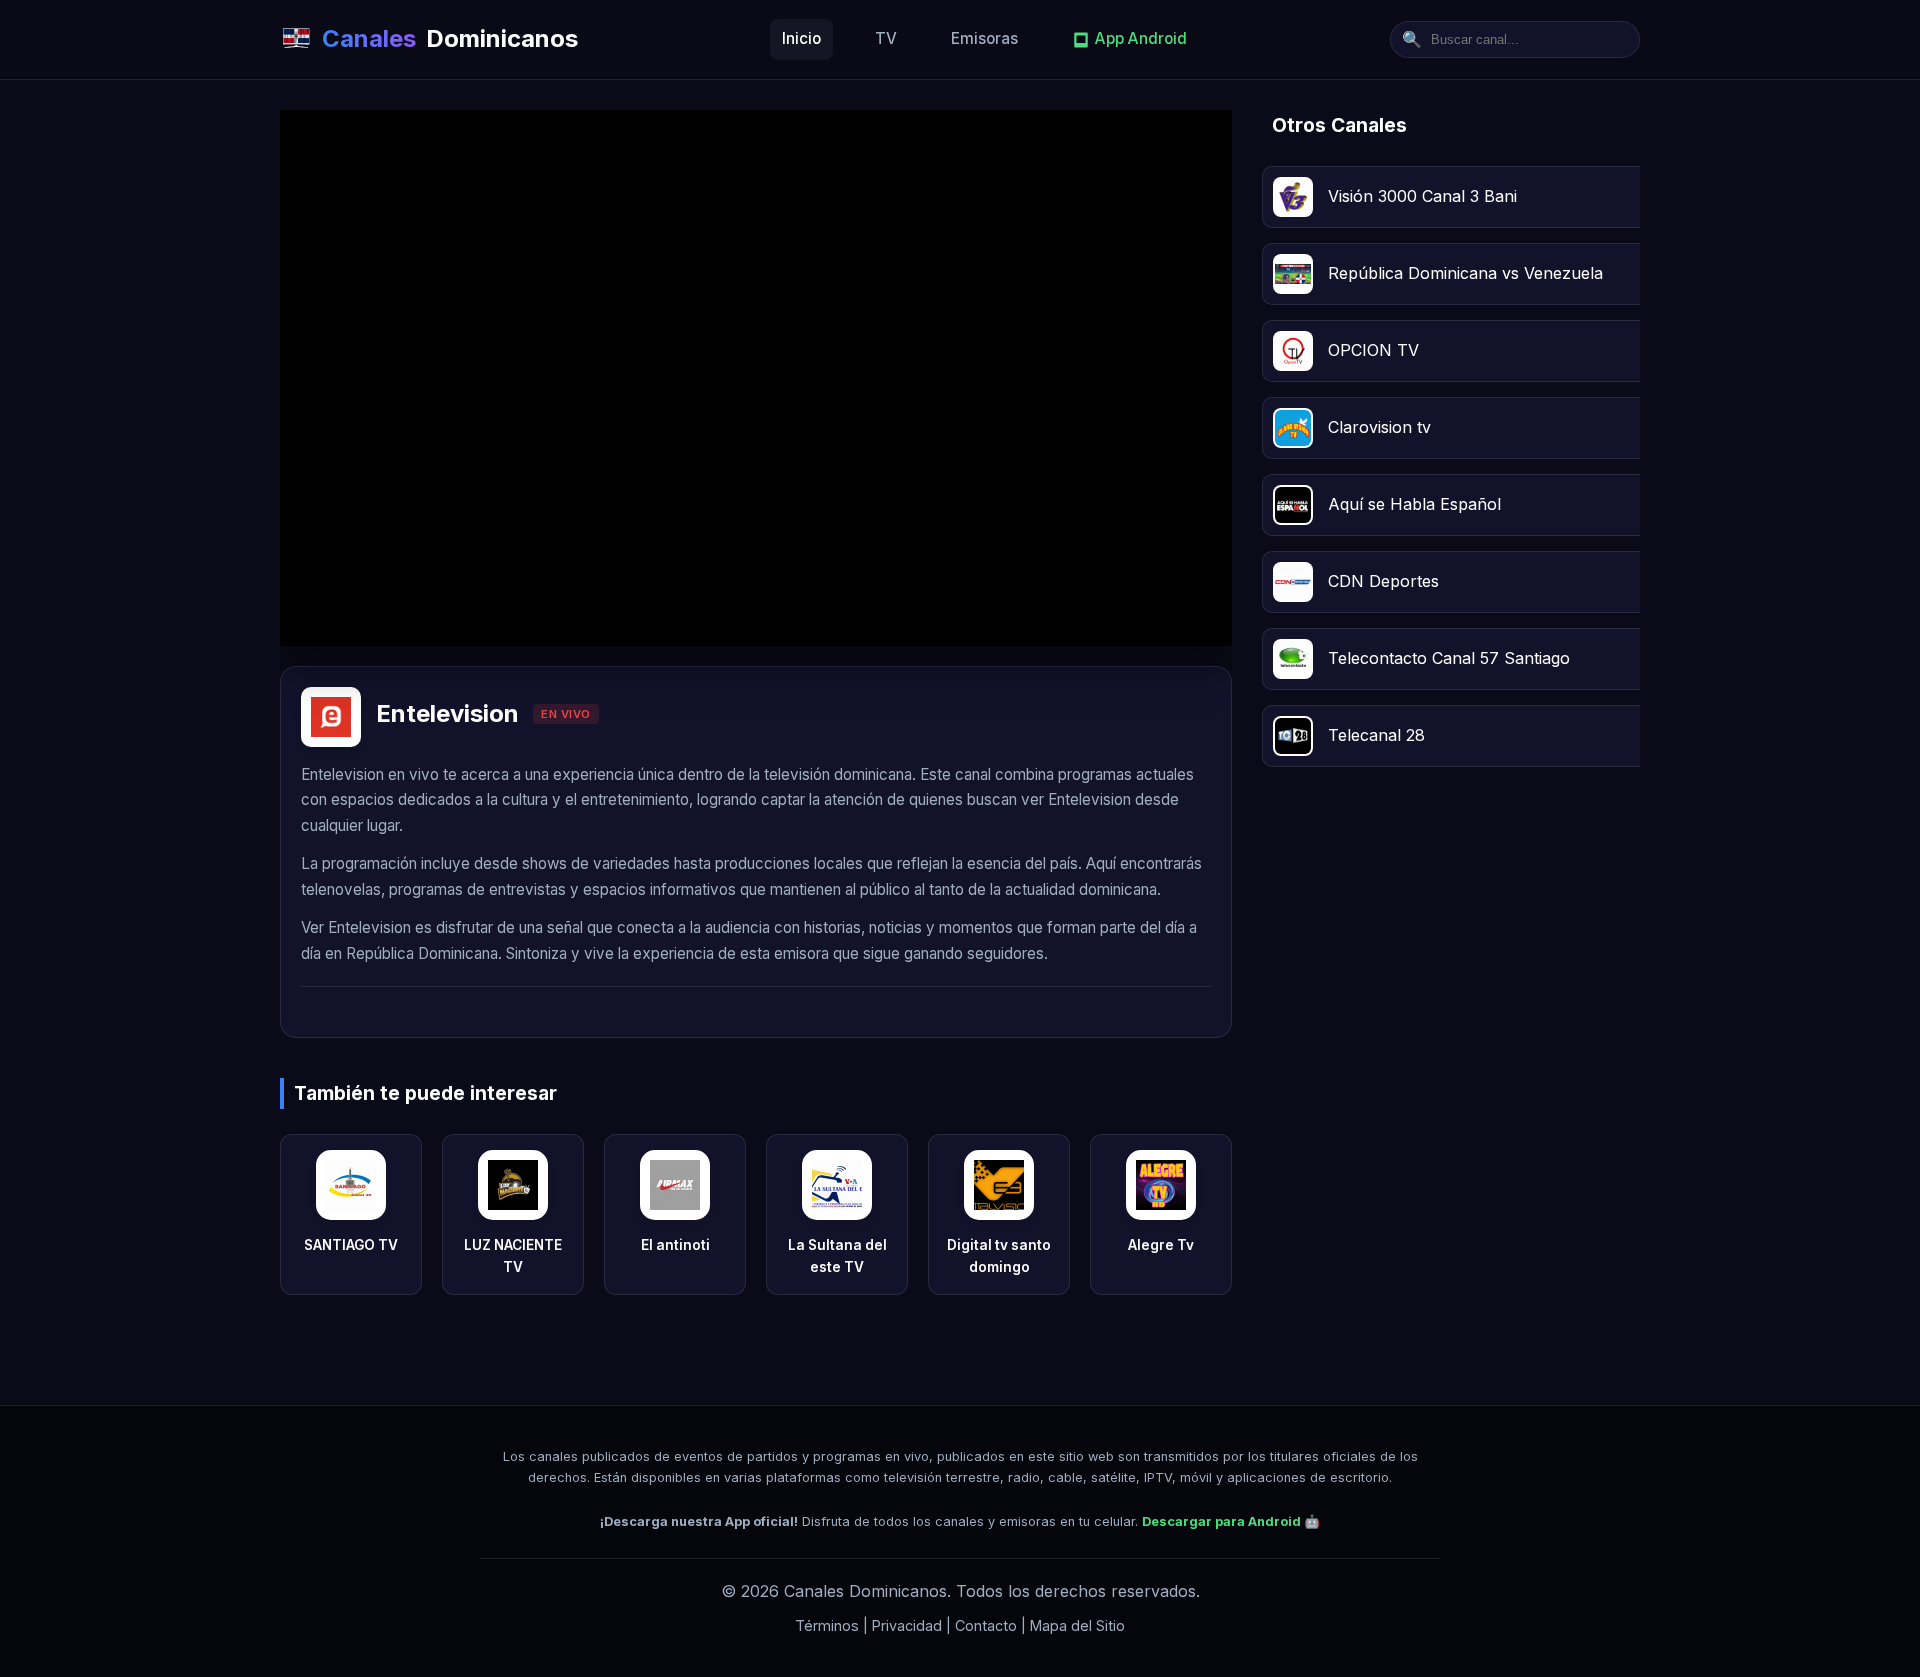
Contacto (986, 1625)
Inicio (801, 38)
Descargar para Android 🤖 (1231, 1521)
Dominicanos (450, 38)
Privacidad (907, 1625)
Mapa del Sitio (1077, 1625)
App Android (1141, 38)
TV (886, 38)
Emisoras (984, 38)
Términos (827, 1625)
